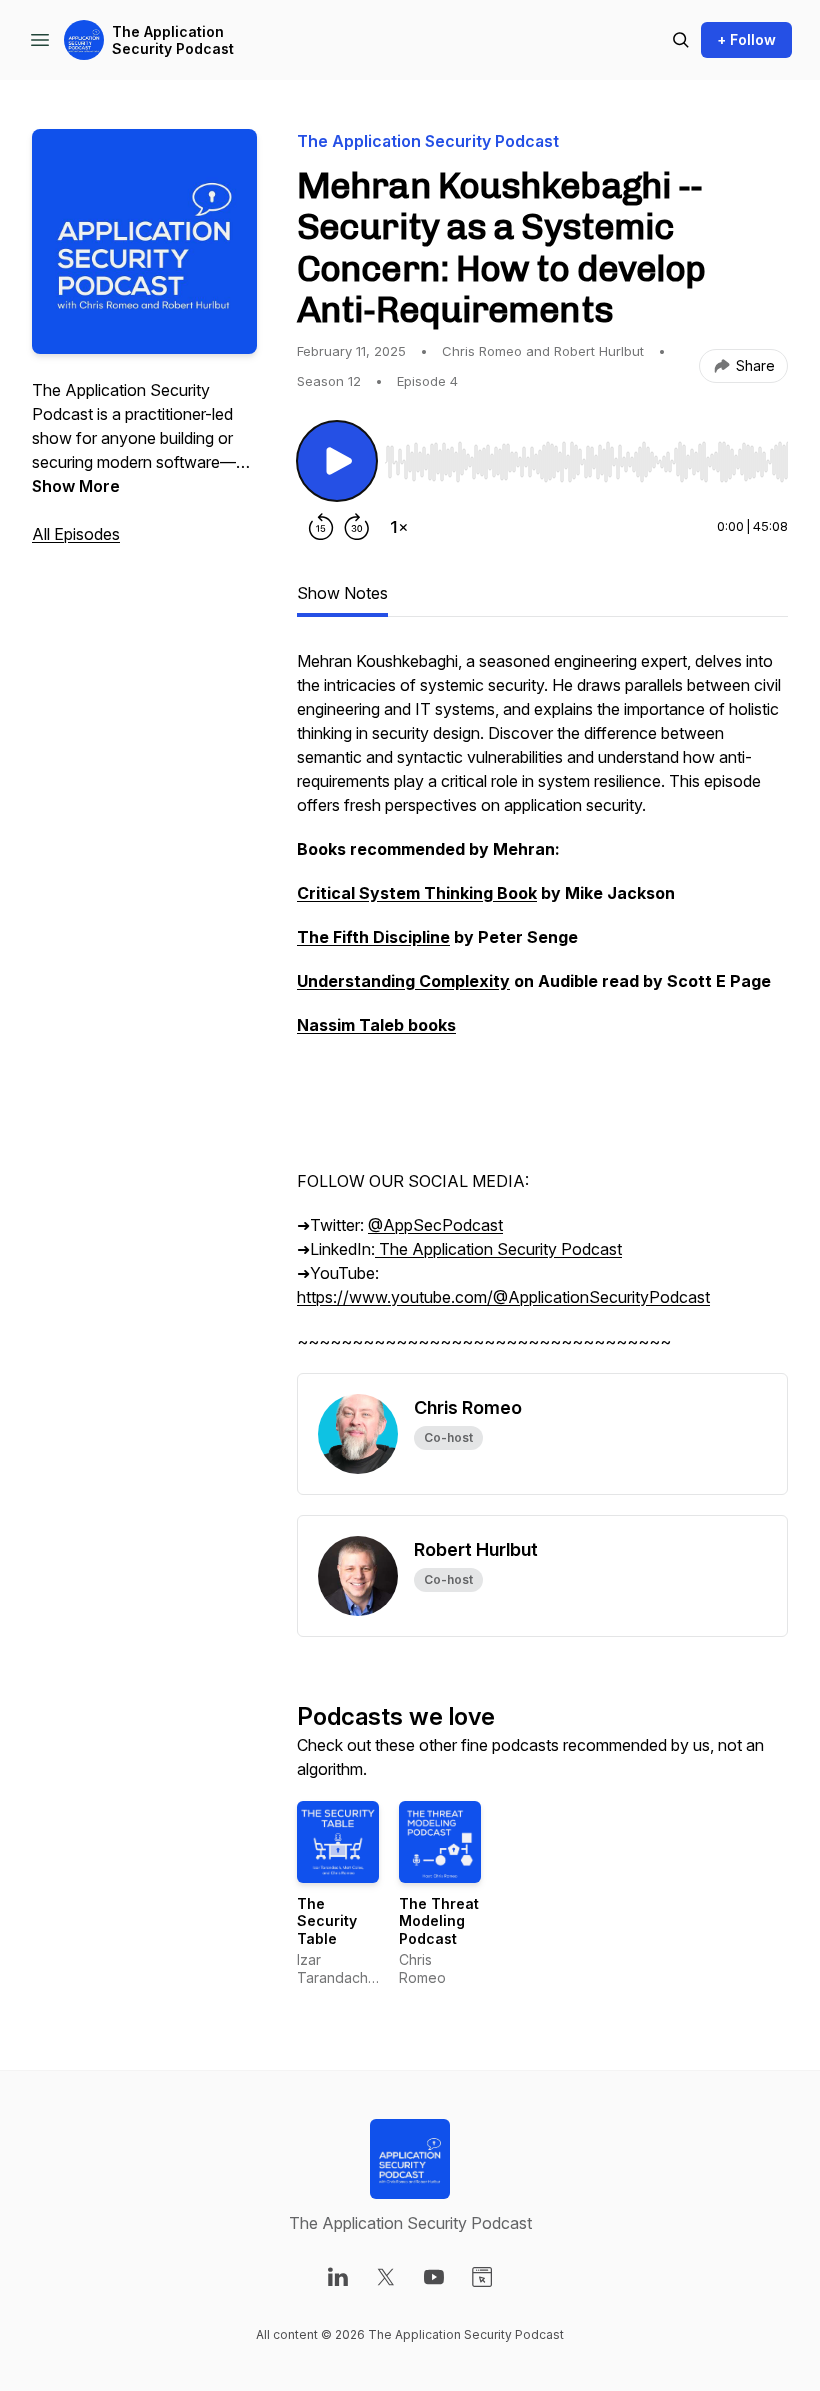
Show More (76, 486)
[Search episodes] (681, 40)
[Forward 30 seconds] (357, 527)
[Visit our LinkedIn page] (338, 2277)
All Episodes (76, 534)
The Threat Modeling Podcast (439, 1921)
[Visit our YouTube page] (434, 2277)
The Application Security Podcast (173, 40)
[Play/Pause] (337, 461)
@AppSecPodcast (435, 1225)
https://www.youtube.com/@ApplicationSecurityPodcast (503, 1297)
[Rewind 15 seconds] (321, 527)
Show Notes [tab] (342, 593)
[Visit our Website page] (482, 2277)
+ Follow (746, 39)
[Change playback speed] (399, 527)
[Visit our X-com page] (386, 2277)
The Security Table (327, 1921)
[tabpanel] (542, 1011)
